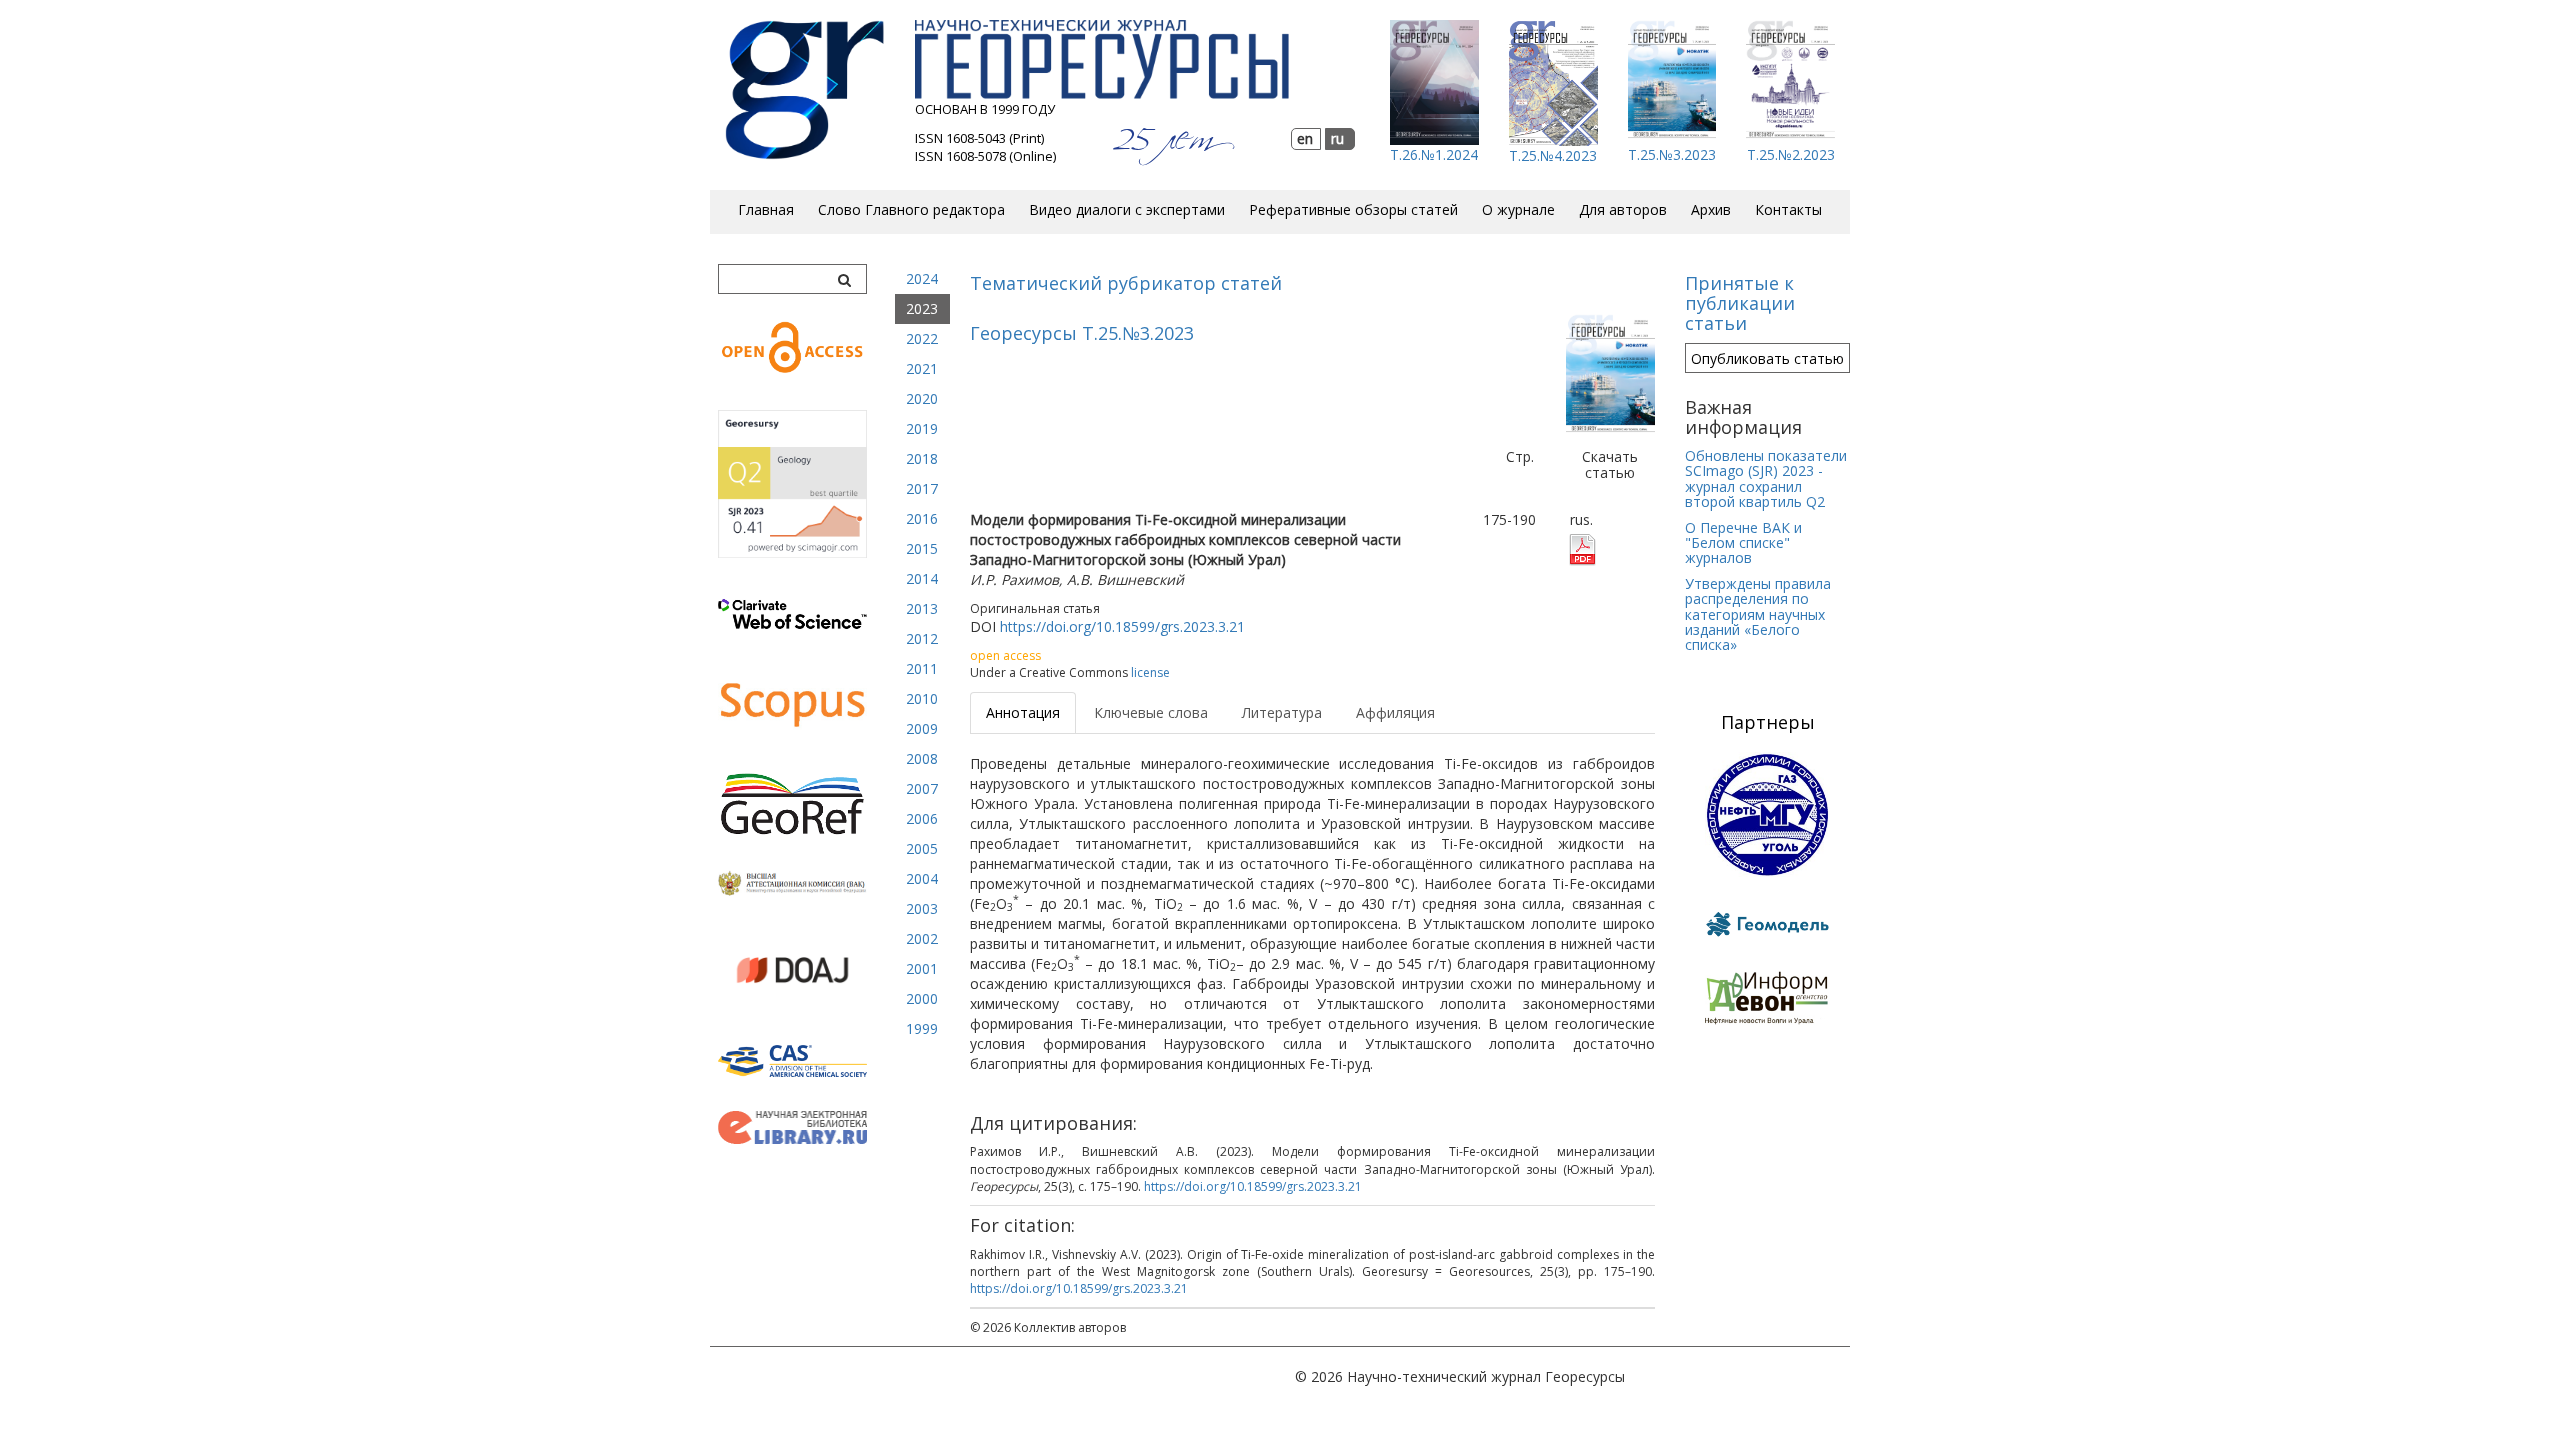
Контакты (1788, 209)
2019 (922, 428)
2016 (922, 518)
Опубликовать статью (1767, 358)
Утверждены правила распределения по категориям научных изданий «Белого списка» (1758, 614)
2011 (922, 668)
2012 (922, 638)
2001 (922, 968)
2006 (922, 818)
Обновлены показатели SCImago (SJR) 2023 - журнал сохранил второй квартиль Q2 (1766, 479)
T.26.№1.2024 (1434, 154)
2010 (922, 698)
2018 (922, 458)
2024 (922, 278)
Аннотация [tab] (1023, 712)
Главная (766, 209)
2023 (922, 308)
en (1305, 138)
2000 (922, 998)
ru (1337, 138)
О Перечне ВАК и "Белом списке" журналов (1743, 543)
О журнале (1518, 209)
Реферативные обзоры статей (1353, 209)
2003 (922, 908)
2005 (922, 848)
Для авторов (1623, 209)
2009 (922, 728)
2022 (922, 338)
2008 (922, 758)
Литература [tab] (1282, 712)
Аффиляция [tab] (1395, 712)
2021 (922, 368)
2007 (922, 788)
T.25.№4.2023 (1553, 155)
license (1150, 672)
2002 (922, 938)
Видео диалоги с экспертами (1127, 209)
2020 (922, 398)
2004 (922, 878)
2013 (922, 608)
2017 (922, 488)
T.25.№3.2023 (1672, 154)
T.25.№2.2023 (1791, 154)
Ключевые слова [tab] (1151, 712)
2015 (922, 548)
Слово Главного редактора (911, 209)
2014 (922, 578)
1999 (922, 1028)
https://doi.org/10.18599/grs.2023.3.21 (1122, 626)
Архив (1711, 209)
